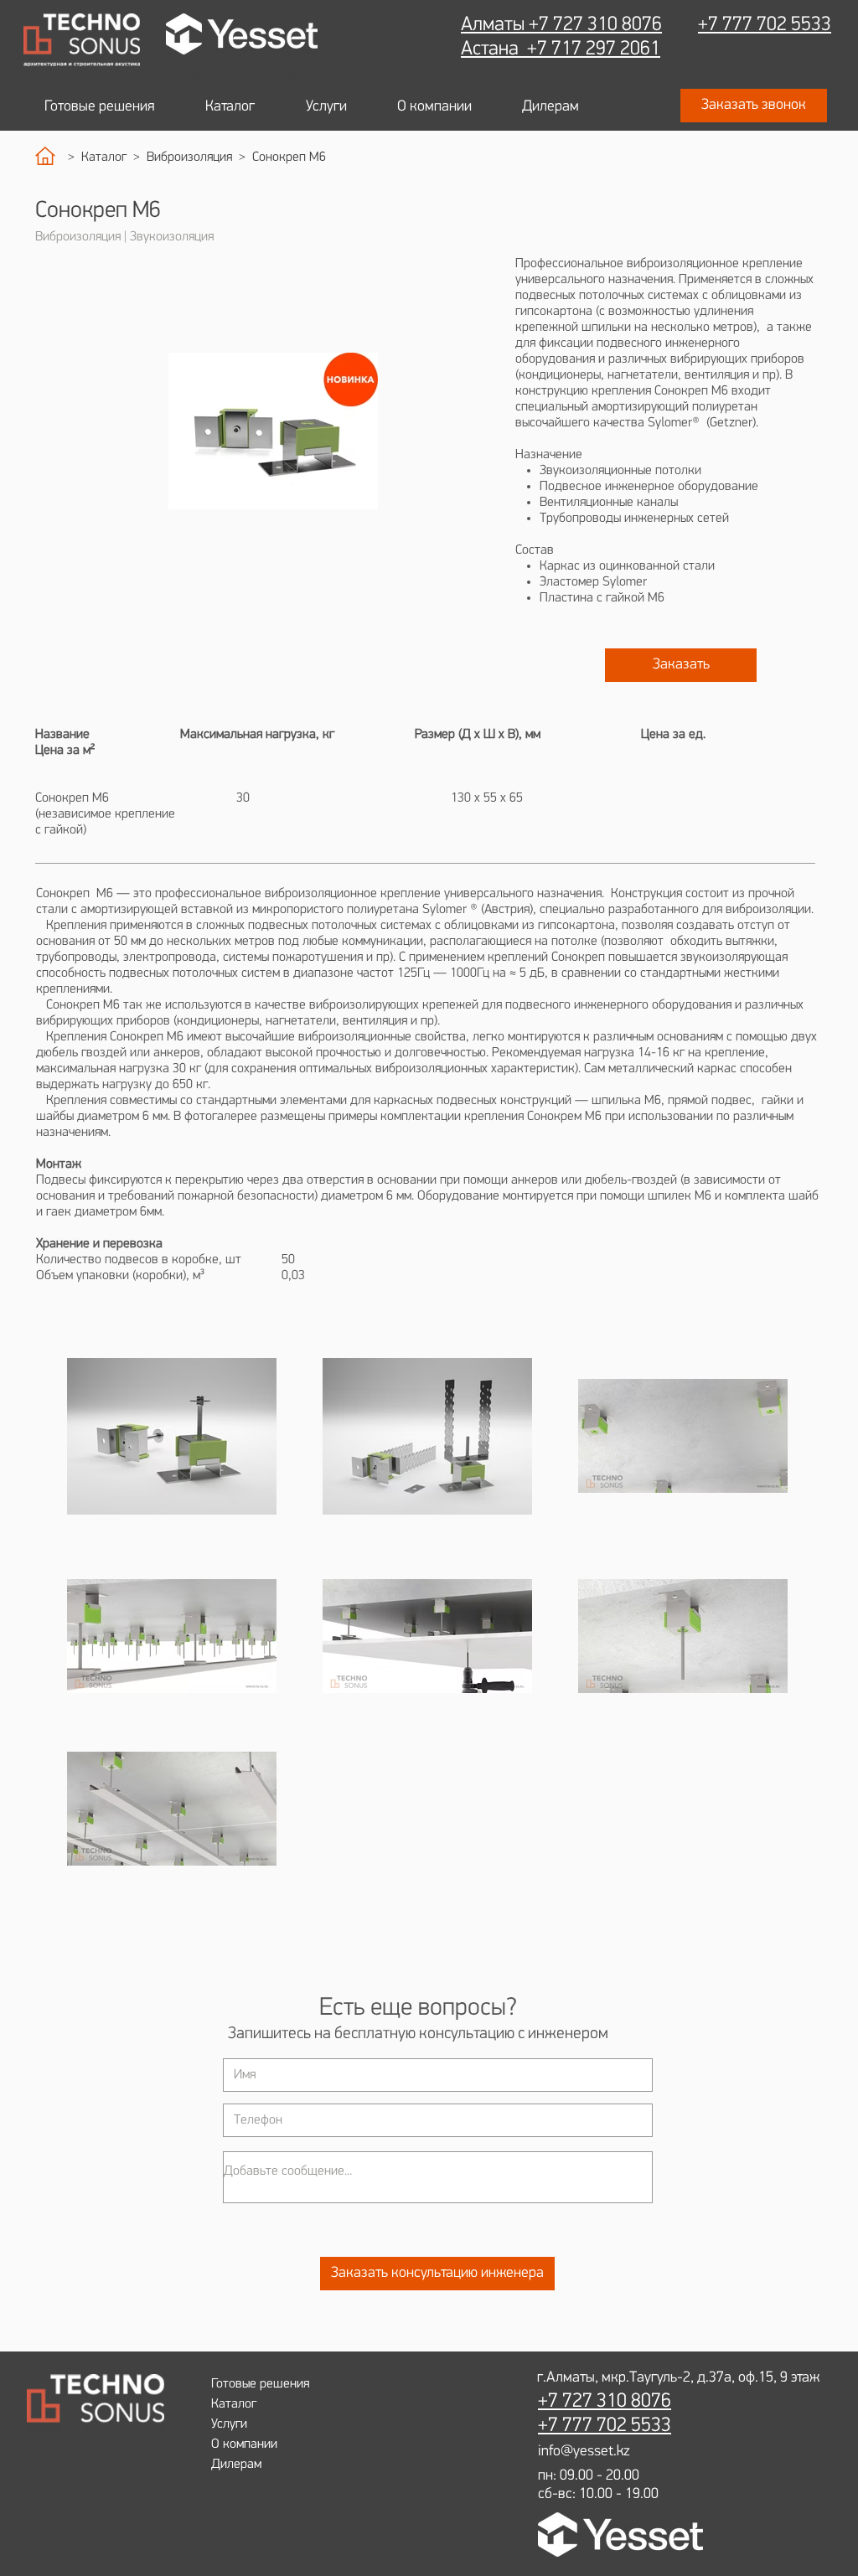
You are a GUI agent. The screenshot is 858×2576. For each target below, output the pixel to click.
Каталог (107, 157)
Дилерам (236, 2465)
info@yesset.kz (584, 2452)
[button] (754, 106)
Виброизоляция (193, 157)
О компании (244, 2444)
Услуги (229, 2424)
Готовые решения (260, 2384)
